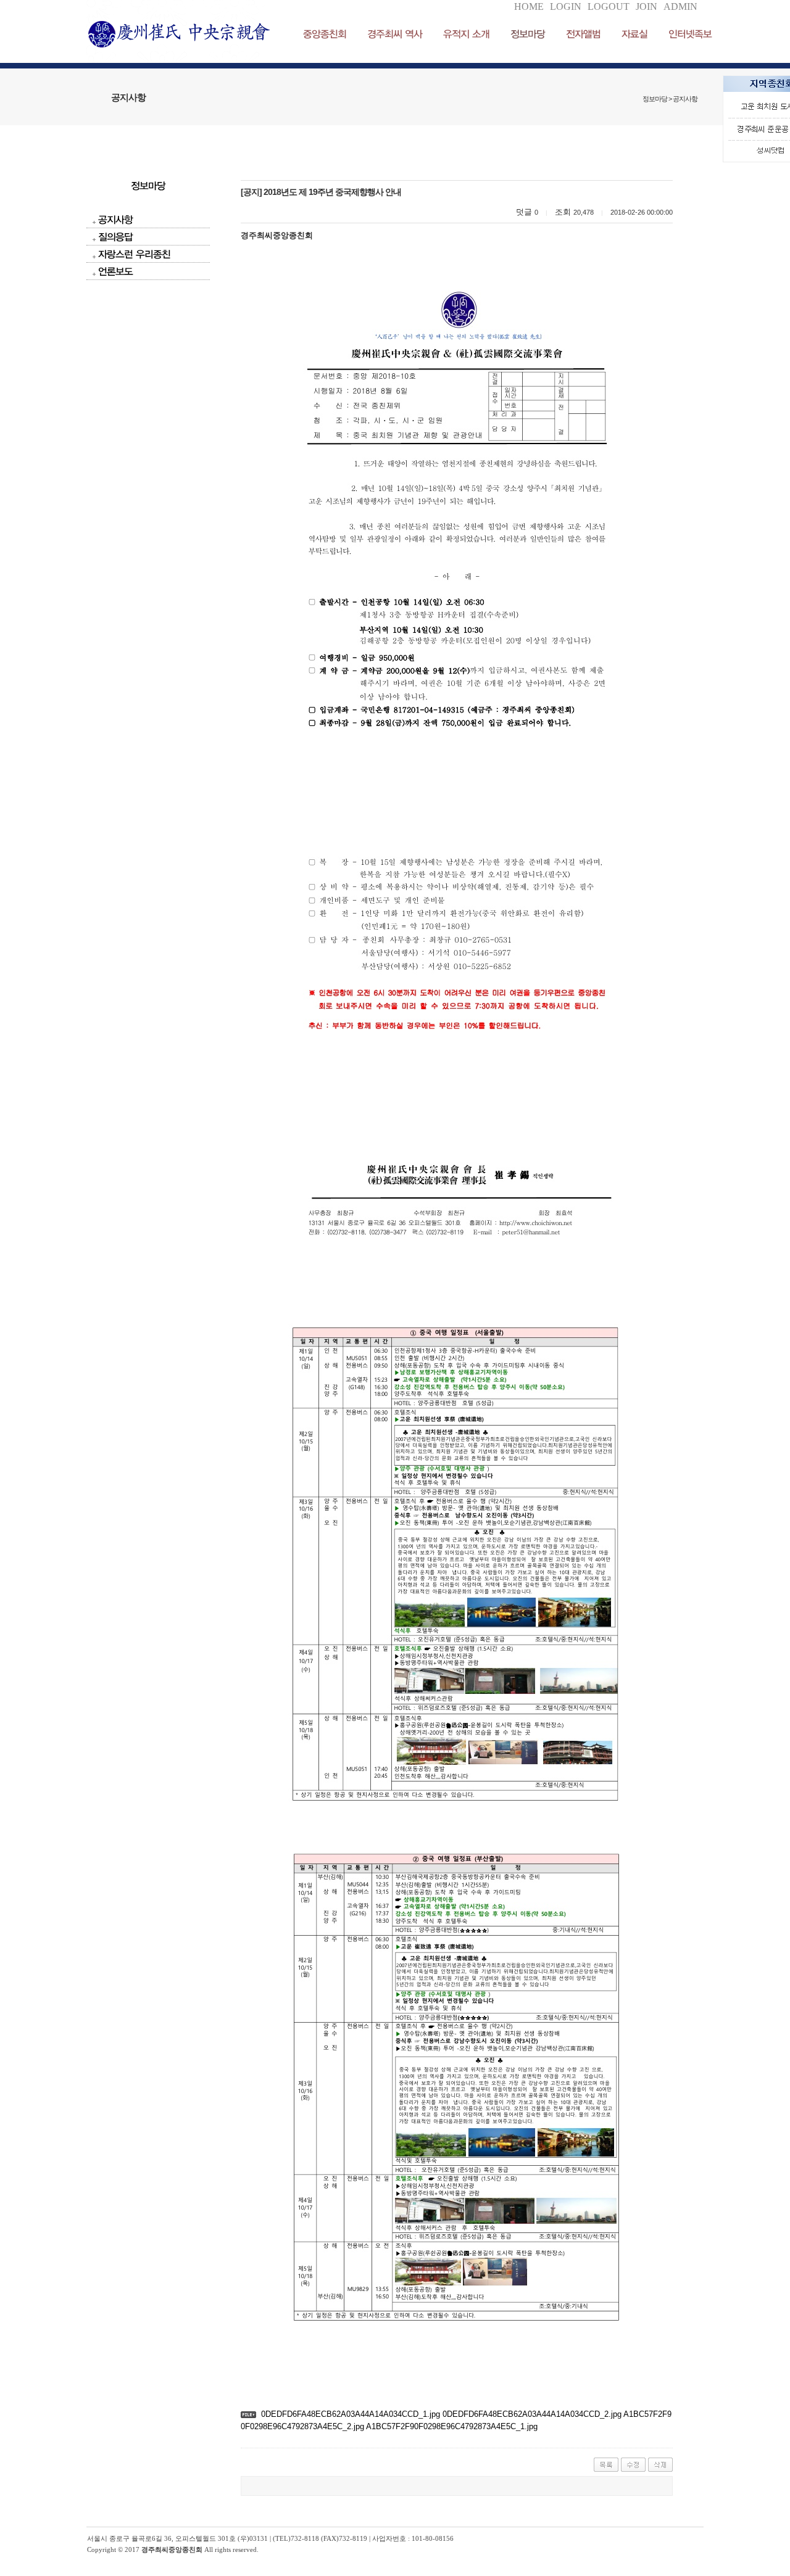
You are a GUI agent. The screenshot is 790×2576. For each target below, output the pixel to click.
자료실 (634, 34)
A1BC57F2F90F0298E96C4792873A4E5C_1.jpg (451, 2426)
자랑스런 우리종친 (134, 254)
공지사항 (115, 219)
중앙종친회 (325, 34)
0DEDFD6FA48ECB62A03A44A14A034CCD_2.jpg (531, 2414)
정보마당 (528, 34)
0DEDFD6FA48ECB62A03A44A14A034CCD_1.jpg (351, 2414)
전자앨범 (583, 34)
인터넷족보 (690, 34)
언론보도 (115, 271)
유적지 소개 (466, 34)
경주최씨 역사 (395, 34)
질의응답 (115, 237)
